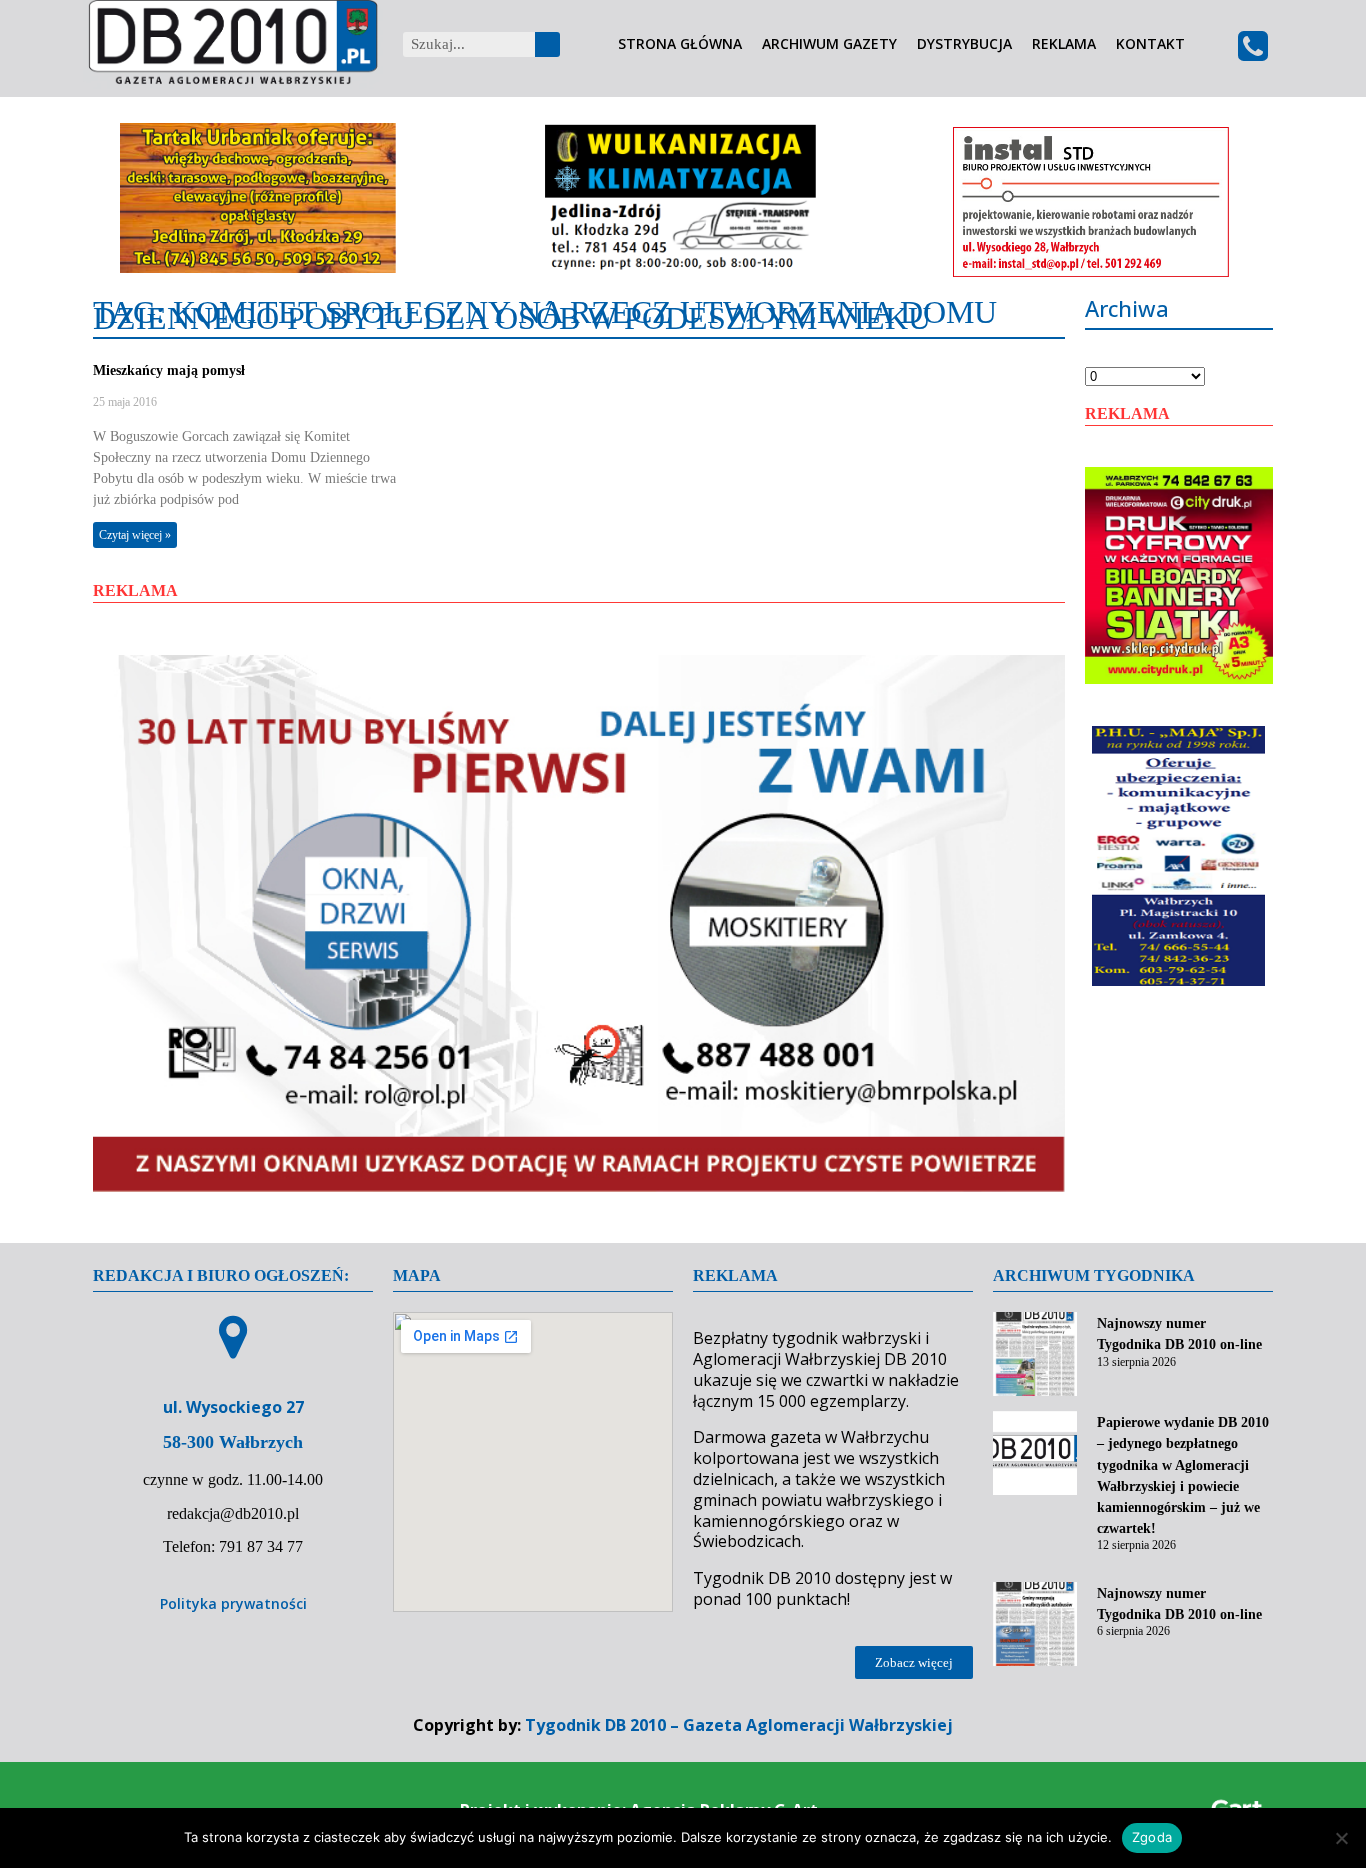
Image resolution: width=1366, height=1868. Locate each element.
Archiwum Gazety (829, 44)
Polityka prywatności (233, 1603)
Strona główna (680, 44)
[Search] (547, 44)
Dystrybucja (964, 44)
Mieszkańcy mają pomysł (169, 370)
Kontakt (1150, 44)
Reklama (1064, 44)
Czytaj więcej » (135, 535)
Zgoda (1152, 1837)
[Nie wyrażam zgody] (1341, 1838)
